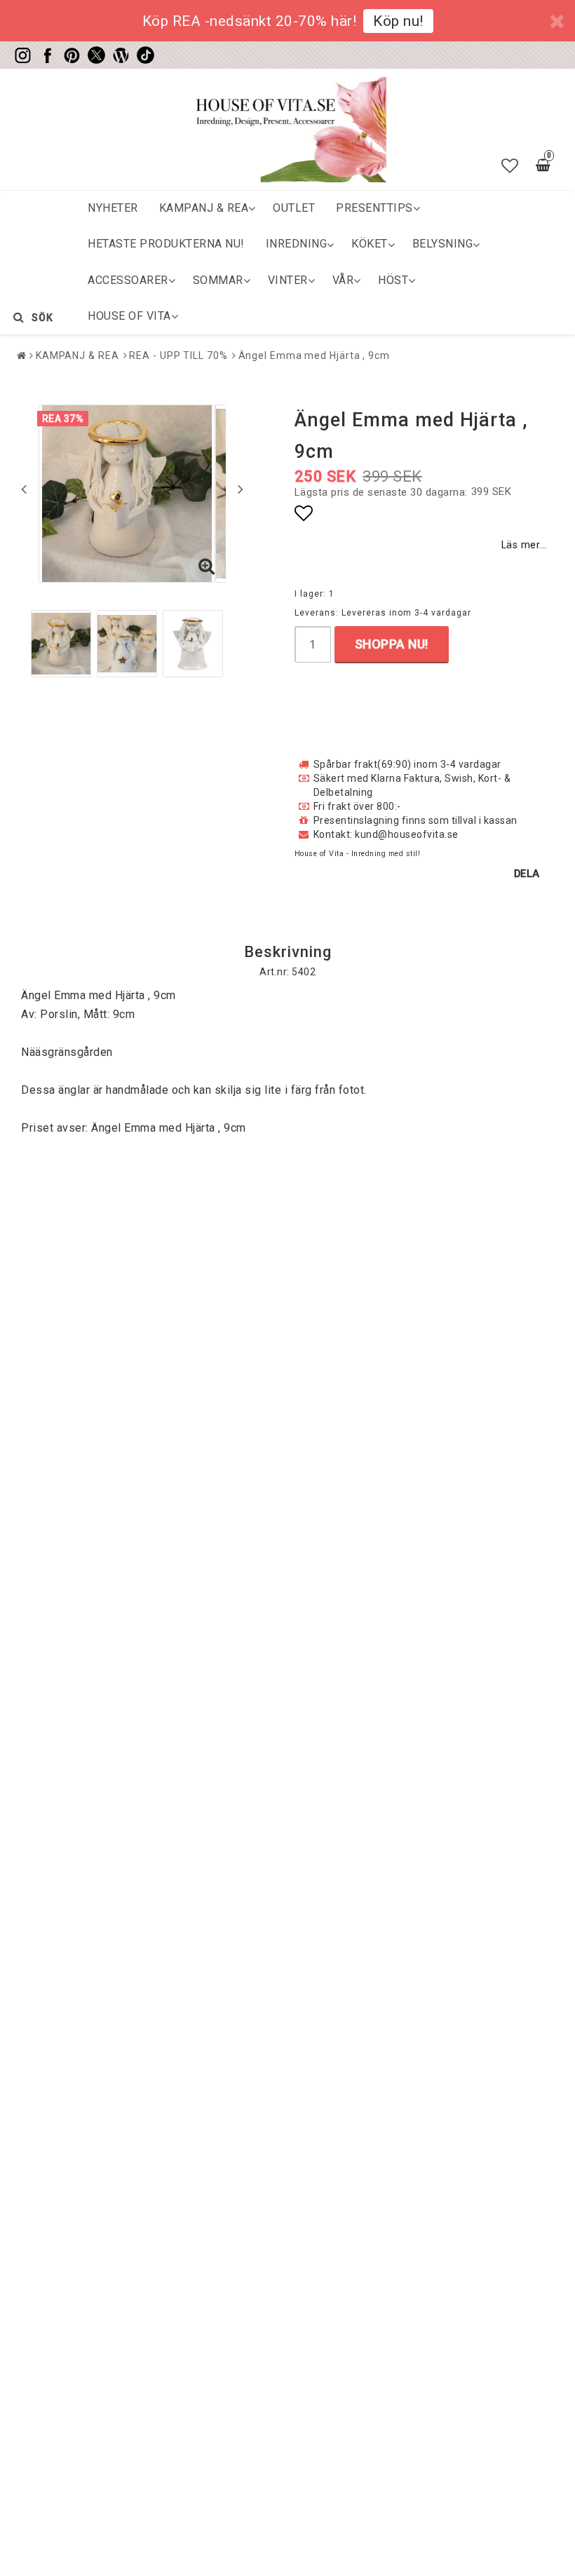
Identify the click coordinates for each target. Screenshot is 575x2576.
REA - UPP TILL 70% (178, 355)
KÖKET (370, 244)
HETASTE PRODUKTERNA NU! (166, 244)
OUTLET (294, 208)
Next (241, 489)
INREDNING (297, 244)
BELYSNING (443, 244)
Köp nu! (398, 21)
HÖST (393, 280)
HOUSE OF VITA (129, 316)
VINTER (288, 280)
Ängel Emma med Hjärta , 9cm (314, 355)
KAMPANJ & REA (204, 208)
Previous (24, 489)
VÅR (343, 280)
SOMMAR (218, 280)
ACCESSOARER (128, 280)
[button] (510, 166)
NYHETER (113, 208)
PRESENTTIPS (374, 208)
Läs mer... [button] (524, 545)
